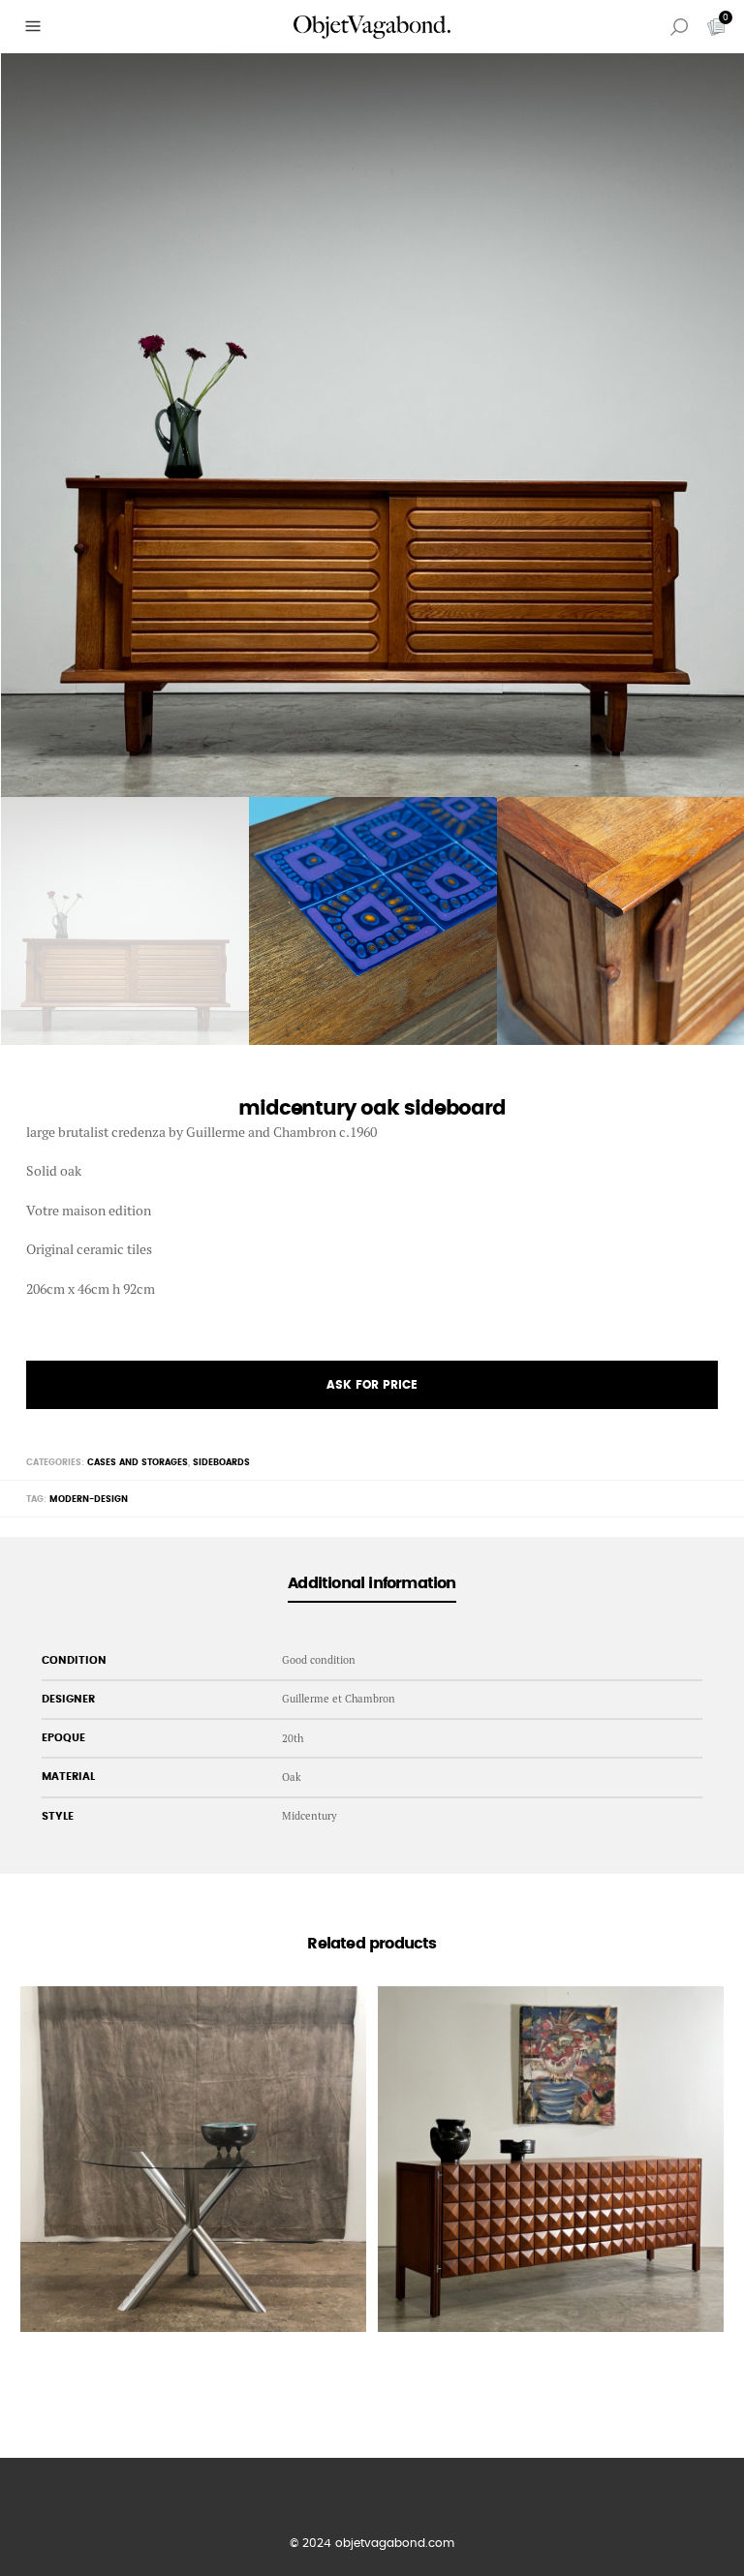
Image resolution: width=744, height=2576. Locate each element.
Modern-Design (89, 1500)
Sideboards (221, 1463)
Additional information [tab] (372, 1583)
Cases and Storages (138, 1463)
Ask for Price (372, 1385)
